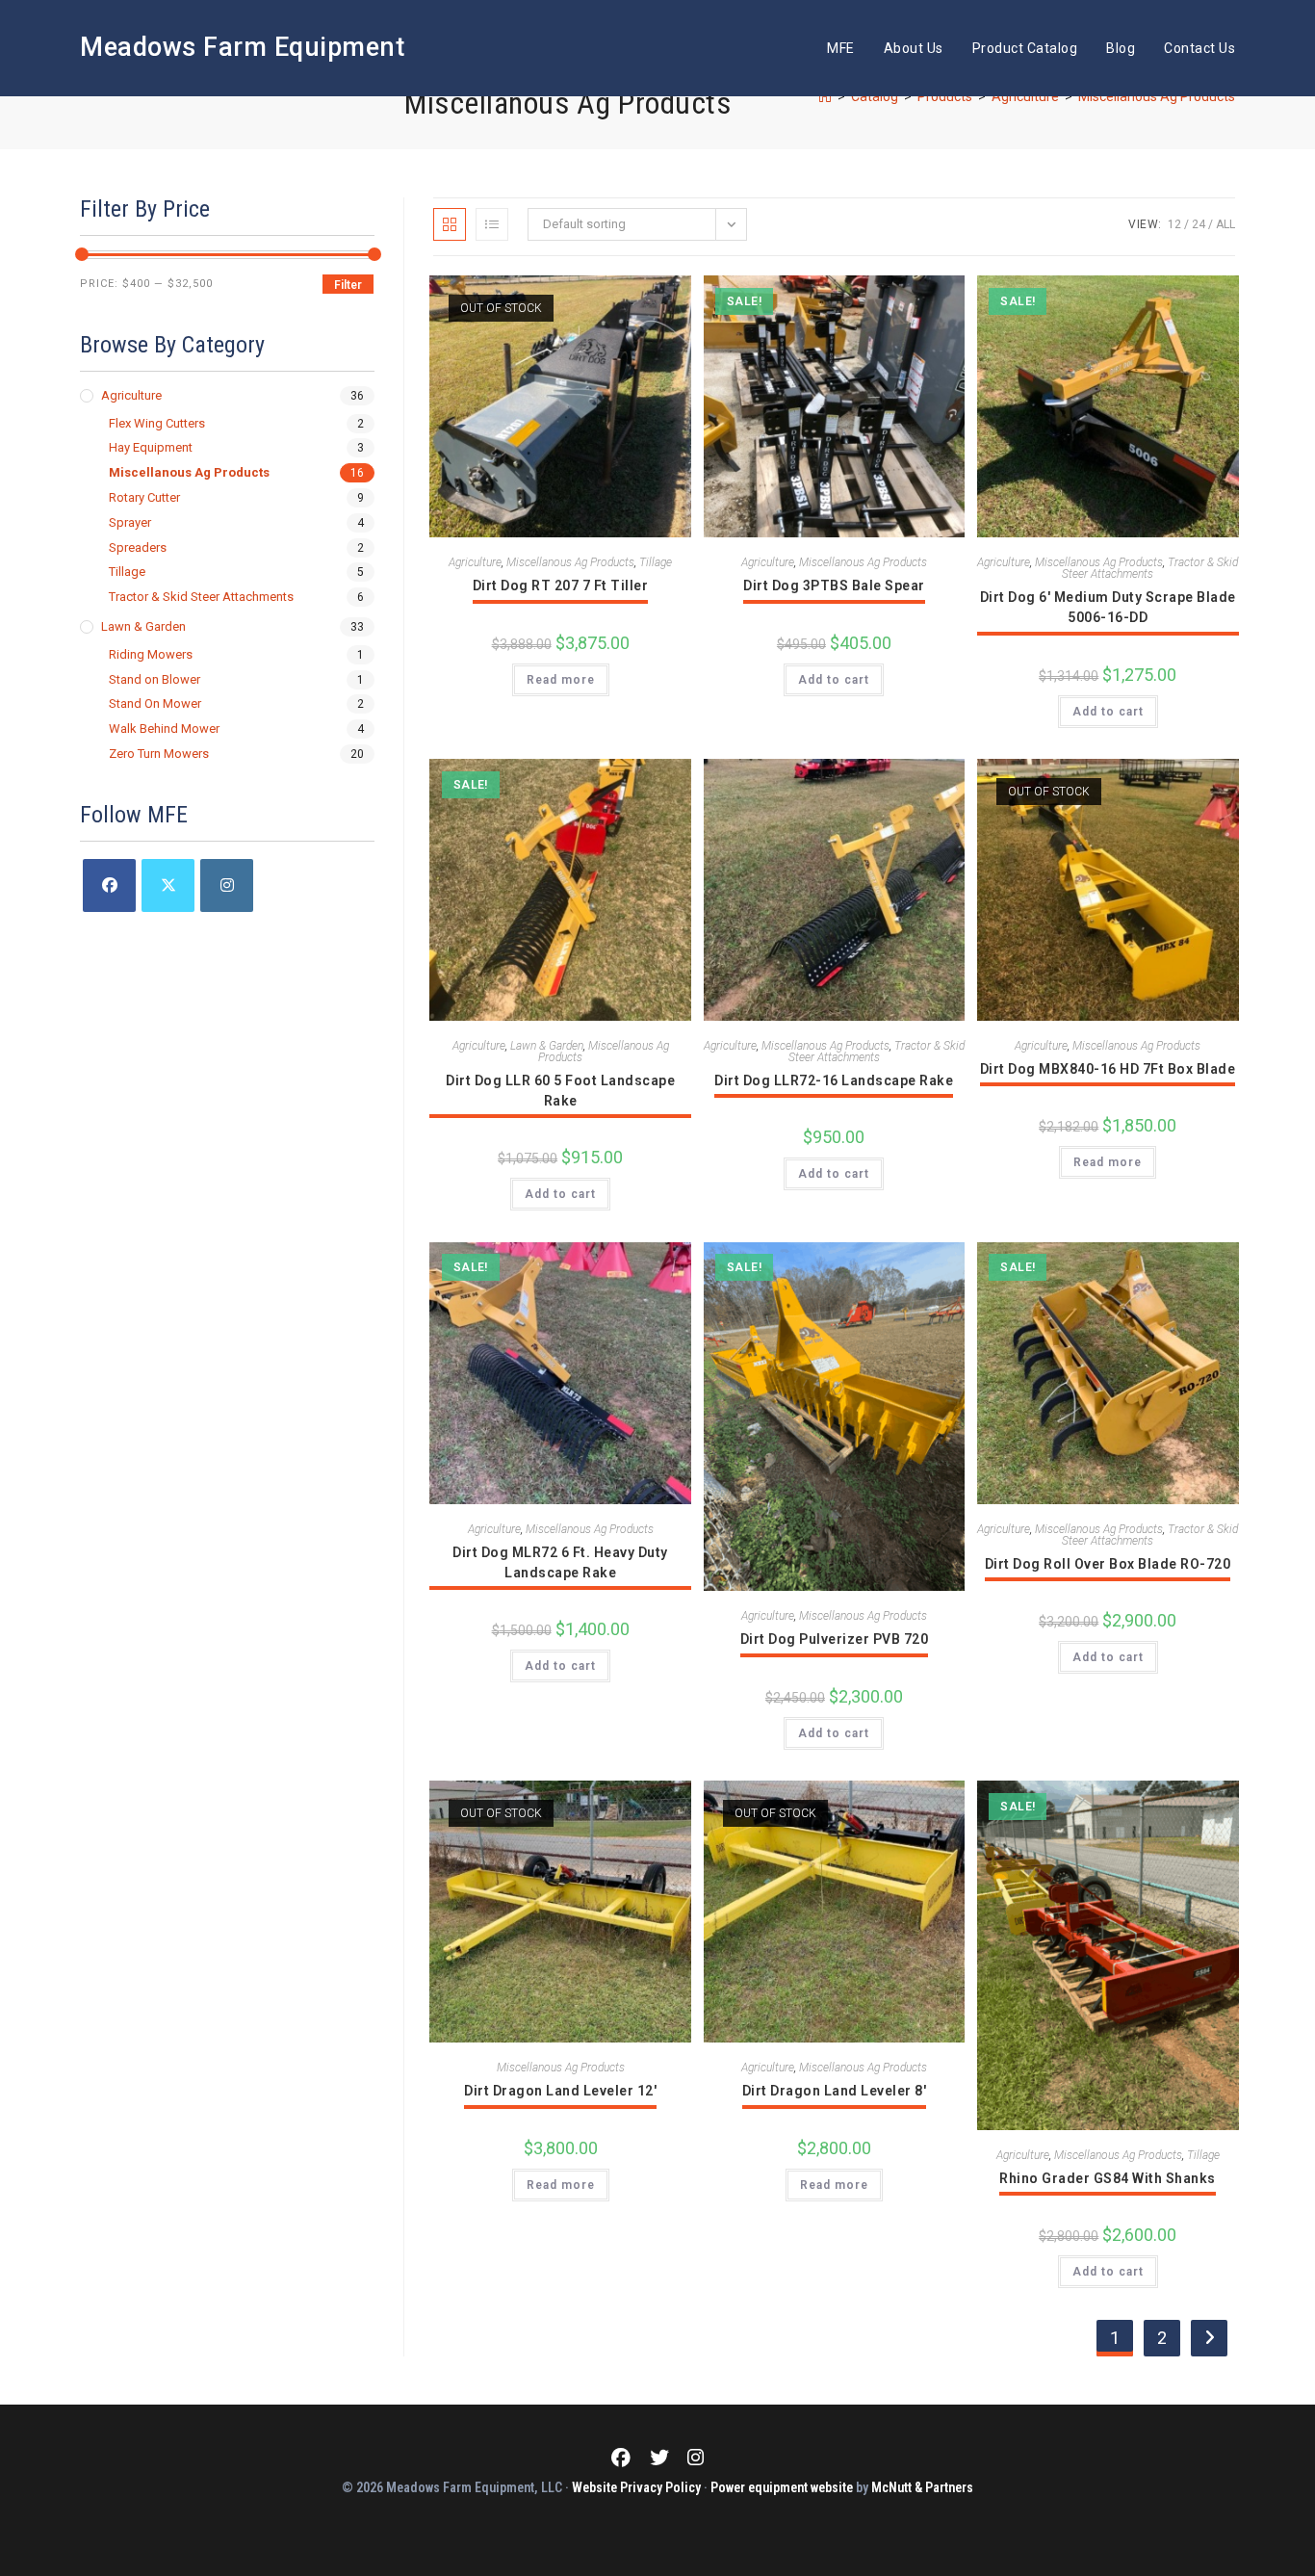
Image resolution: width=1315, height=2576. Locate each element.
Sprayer (130, 522)
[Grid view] (450, 224)
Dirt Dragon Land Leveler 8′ (835, 2091)
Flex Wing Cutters (157, 423)
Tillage (656, 562)
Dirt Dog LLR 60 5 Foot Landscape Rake (560, 1091)
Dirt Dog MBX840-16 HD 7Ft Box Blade (1108, 1069)
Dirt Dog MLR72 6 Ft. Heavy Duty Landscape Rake (560, 1562)
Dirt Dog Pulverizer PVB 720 (835, 1639)
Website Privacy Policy (636, 2487)
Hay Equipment (151, 447)
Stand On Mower (155, 703)
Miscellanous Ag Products (1157, 96)
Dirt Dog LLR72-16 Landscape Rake (834, 1080)
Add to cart (834, 680)
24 (1199, 224)
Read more (561, 680)
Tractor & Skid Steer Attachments (1150, 568)
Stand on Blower (155, 679)
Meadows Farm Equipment (242, 47)
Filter (348, 285)
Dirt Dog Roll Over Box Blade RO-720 (1108, 1564)
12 (1174, 224)
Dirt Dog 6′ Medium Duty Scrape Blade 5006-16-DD (1108, 607)
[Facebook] (109, 885)
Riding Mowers (151, 654)
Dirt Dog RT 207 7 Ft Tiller (561, 585)
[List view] (492, 224)
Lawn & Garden (547, 1046)
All (1225, 224)
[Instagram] (227, 885)
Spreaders (138, 547)
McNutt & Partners (922, 2487)
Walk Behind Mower (164, 729)
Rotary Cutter (144, 497)
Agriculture (475, 562)
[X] (168, 885)
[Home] (825, 96)
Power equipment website (782, 2487)
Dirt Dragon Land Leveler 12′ (560, 2091)
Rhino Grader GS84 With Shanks (1108, 2178)
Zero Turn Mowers (159, 754)
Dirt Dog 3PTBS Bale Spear (834, 585)
